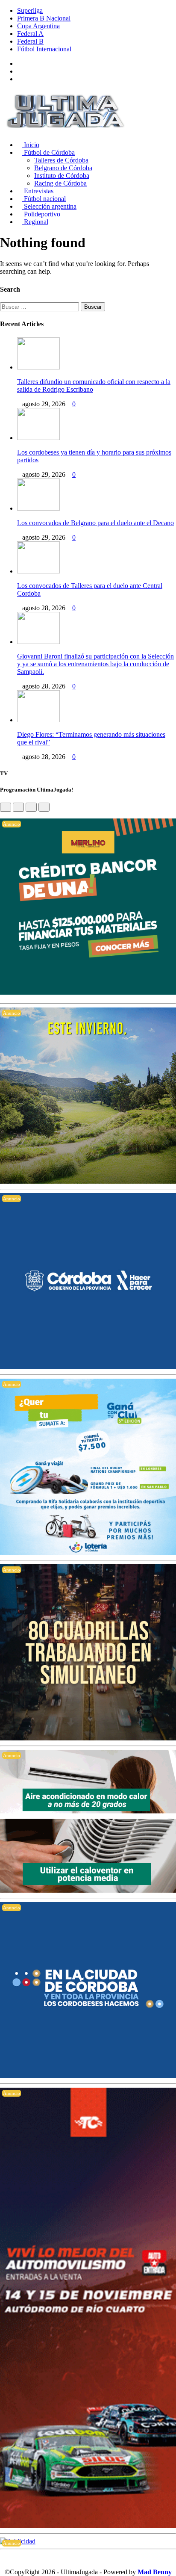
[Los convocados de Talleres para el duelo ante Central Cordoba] (38, 571)
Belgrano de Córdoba (63, 168)
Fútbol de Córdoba (48, 152)
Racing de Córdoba (60, 183)
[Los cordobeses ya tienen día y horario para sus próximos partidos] (38, 438)
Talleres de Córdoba (61, 160)
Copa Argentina (38, 26)
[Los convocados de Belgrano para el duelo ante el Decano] (38, 508)
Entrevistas (38, 191)
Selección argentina (49, 206)
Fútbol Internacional (44, 49)
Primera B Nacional (44, 18)
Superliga (30, 10)
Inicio (31, 145)
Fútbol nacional (44, 199)
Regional (35, 222)
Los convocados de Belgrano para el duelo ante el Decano (95, 523)
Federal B (30, 41)
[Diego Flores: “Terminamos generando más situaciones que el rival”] (38, 720)
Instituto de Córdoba (62, 176)
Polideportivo (41, 214)
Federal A (30, 34)
